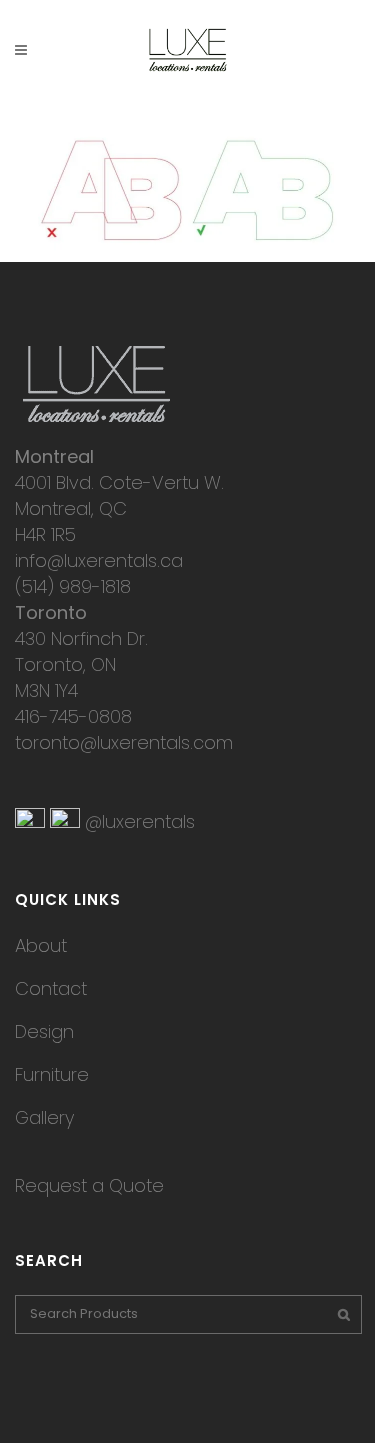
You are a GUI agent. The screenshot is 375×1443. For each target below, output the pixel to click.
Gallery (44, 1117)
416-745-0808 (73, 716)
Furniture (52, 1074)
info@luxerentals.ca (99, 560)
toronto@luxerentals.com (124, 742)
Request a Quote (89, 1185)
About (41, 945)
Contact (51, 988)
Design (44, 1031)
